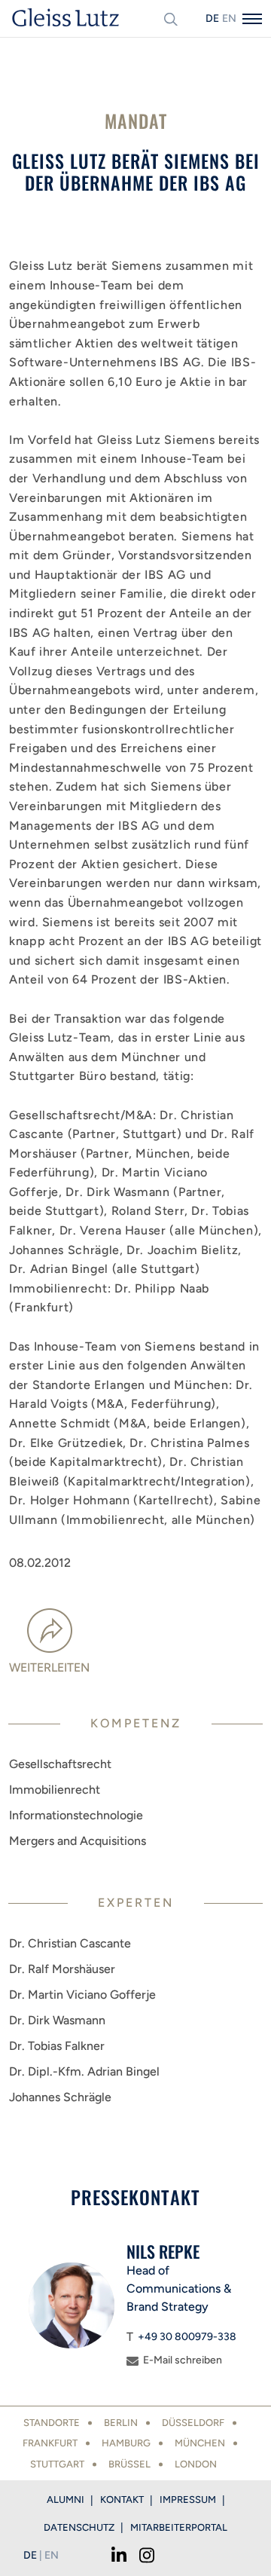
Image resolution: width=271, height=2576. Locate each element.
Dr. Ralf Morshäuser (62, 1969)
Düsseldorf (193, 2423)
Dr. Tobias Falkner (57, 2046)
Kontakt (122, 2500)
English (229, 18)
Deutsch (212, 18)
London (196, 2464)
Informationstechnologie (76, 1815)
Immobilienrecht (55, 1790)
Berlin (121, 2423)
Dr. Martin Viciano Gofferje (82, 1995)
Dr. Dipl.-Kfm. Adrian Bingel (84, 2071)
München (200, 2443)
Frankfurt (50, 2443)
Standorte (52, 2423)
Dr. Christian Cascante (70, 1943)
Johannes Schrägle (60, 2097)
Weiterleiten (49, 1667)
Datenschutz (79, 2527)
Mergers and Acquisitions (78, 1841)
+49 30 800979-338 (187, 2337)
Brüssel (129, 2464)
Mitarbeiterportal (179, 2527)
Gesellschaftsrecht (60, 1764)
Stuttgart (57, 2464)
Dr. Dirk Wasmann (57, 2020)
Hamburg (126, 2443)
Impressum (188, 2500)
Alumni (65, 2500)
